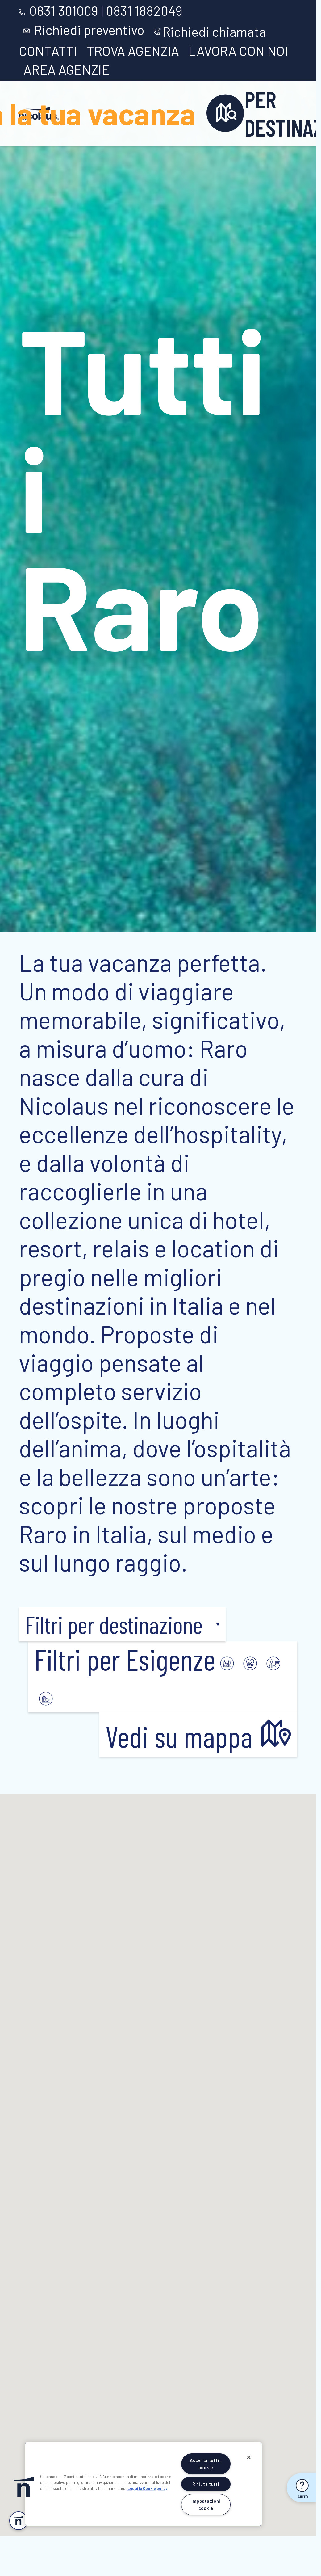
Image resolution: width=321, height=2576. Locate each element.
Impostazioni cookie (206, 2505)
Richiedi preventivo (89, 30)
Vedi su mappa (182, 1736)
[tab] (227, 1659)
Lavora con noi (238, 51)
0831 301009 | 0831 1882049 (106, 11)
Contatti (48, 51)
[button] (122, 1624)
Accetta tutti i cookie (206, 2464)
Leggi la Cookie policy (147, 2488)
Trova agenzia (133, 51)
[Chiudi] (249, 2457)
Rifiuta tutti (206, 2484)
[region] (143, 2484)
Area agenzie (67, 69)
